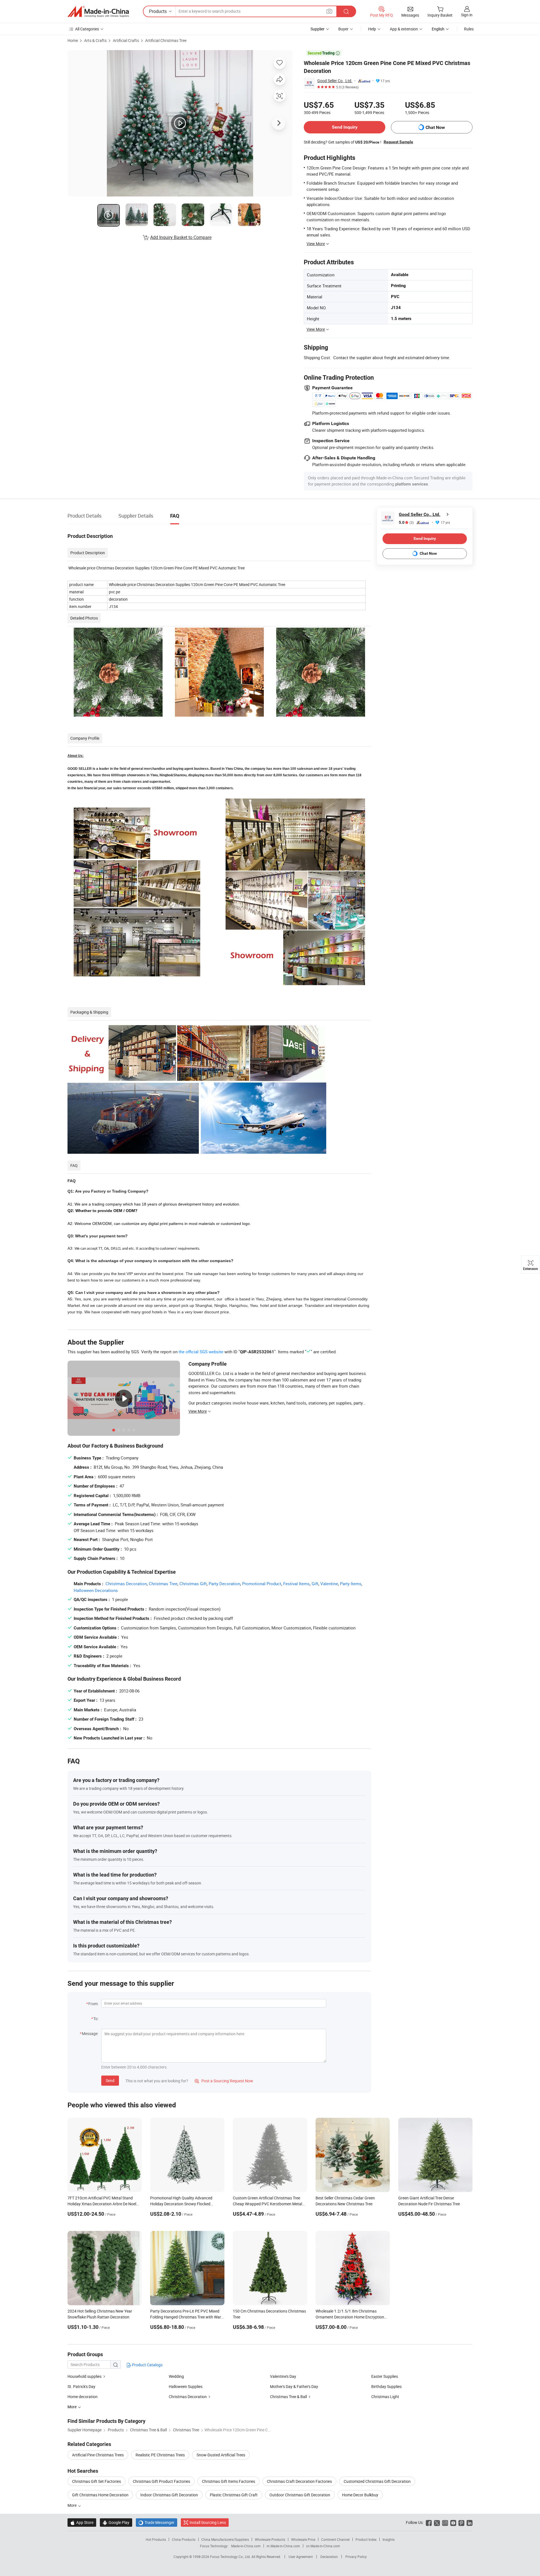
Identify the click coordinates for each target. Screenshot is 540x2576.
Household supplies (85, 2376)
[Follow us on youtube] (453, 2522)
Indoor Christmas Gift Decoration (169, 2495)
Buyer (343, 29)
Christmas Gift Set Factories (96, 2481)
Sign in (467, 15)
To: (96, 2019)
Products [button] (158, 11)
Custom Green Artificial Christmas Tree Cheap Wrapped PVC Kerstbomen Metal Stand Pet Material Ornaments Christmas (269, 2204)
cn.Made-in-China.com (323, 2546)
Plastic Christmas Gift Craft (234, 2495)
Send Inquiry (345, 127)
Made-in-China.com (246, 2546)
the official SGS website (201, 1352)
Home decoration (83, 2397)
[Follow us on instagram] (445, 2522)
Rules (469, 29)
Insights (389, 2539)
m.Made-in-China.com (283, 2546)
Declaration (329, 2557)
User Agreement (301, 2557)
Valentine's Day (283, 2376)
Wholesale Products (270, 2539)
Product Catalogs (147, 2365)
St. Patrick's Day (81, 2386)
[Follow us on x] (437, 2522)
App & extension (404, 29)
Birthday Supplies (386, 2386)
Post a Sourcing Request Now (224, 2081)
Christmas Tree (163, 1584)
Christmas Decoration (126, 1584)
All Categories (87, 29)
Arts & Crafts (95, 40)
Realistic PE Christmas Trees (160, 2455)
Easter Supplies (385, 2376)
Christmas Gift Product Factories (161, 2481)
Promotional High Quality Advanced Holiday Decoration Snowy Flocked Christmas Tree (181, 2204)
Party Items (351, 1584)
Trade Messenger (157, 2522)
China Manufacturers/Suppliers (225, 2539)
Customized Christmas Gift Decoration (377, 2481)
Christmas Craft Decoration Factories (299, 2481)
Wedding (176, 2376)
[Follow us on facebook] (429, 2522)
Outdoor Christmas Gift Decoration (300, 2495)
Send (110, 2080)
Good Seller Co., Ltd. (335, 81)
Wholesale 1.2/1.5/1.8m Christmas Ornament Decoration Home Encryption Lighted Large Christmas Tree (350, 2317)
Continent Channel (335, 2539)
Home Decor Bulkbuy (360, 2495)
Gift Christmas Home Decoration (100, 2495)
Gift (315, 1584)
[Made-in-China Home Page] (98, 12)
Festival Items (296, 1584)
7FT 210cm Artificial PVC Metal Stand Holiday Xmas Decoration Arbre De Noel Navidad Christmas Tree (102, 2204)
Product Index (366, 2539)
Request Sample (398, 142)
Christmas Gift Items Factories (229, 2481)
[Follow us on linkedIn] (470, 2522)
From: (93, 2004)
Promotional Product (262, 1584)
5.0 (406, 523)
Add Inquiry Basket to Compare (181, 237)
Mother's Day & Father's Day (294, 2386)
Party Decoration (224, 1584)
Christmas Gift (193, 1584)
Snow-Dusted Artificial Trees (221, 2455)
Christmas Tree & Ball (288, 2397)
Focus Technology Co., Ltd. (231, 2557)
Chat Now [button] (435, 127)
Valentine (329, 1584)
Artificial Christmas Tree (166, 40)
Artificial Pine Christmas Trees (98, 2455)
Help (372, 29)
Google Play (116, 2522)
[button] (329, 11)
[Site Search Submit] (346, 11)
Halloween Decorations (96, 1590)
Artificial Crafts (126, 40)
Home (73, 40)
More (72, 2505)
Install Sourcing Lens (208, 2522)
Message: (90, 2033)
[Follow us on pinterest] (461, 2522)
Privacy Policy (356, 2557)
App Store (82, 2522)
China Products (184, 2539)
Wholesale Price (303, 2539)
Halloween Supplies (186, 2386)
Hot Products (156, 2539)
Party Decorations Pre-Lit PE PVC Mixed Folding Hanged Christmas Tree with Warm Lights (187, 2317)
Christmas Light (385, 2397)
